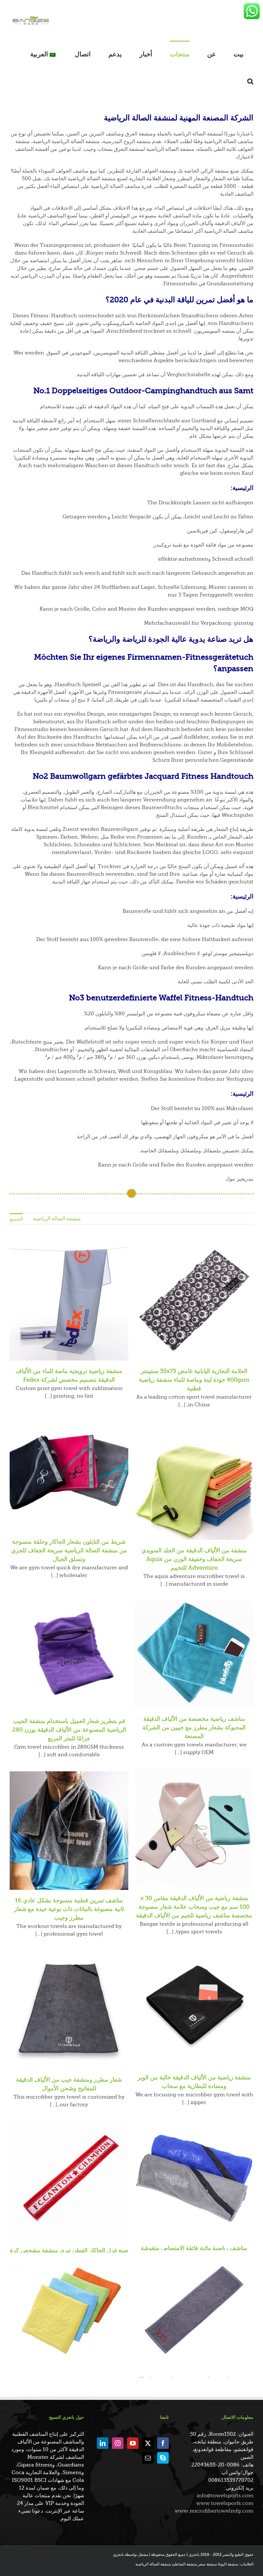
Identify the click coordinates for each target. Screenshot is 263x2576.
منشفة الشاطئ (184, 2564)
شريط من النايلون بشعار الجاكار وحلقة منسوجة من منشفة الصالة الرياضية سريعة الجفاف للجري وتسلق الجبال (69, 1550)
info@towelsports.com (225, 2496)
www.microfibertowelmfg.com (214, 2511)
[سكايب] (163, 2458)
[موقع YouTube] (133, 2443)
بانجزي (118, 2555)
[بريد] (148, 2458)
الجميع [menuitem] (16, 1219)
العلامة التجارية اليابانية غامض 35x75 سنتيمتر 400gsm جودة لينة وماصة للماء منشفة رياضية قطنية (194, 1380)
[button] (250, 81)
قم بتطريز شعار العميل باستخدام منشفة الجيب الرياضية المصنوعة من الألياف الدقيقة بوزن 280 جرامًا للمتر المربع (69, 1730)
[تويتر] (148, 2443)
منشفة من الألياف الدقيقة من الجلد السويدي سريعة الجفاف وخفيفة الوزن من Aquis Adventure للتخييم (194, 1559)
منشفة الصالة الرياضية (153, 2564)
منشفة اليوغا (228, 2564)
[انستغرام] (118, 2443)
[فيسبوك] (163, 2443)
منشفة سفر (207, 2564)
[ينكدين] (103, 2443)
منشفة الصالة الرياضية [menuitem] (57, 1219)
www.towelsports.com (225, 2503)
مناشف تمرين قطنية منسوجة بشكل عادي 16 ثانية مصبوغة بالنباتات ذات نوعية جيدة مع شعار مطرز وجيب (69, 1909)
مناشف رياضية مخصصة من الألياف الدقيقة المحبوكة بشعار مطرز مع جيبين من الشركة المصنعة (194, 1727)
